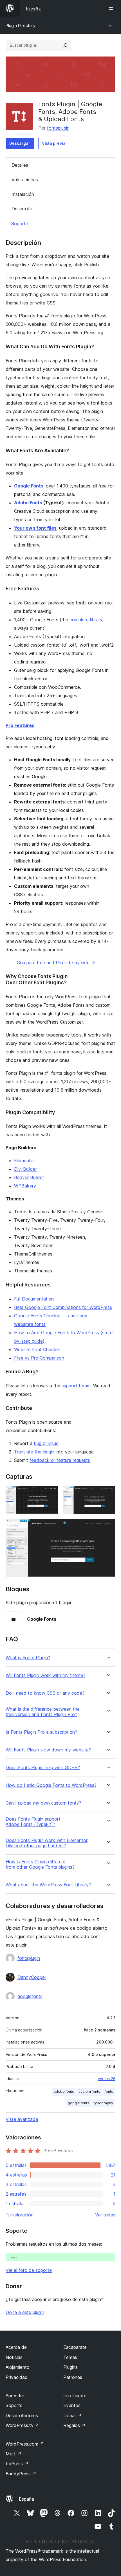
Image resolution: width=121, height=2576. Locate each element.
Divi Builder (25, 1169)
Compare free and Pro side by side (56, 963)
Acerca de (16, 2347)
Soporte (20, 223)
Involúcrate (75, 2396)
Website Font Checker (37, 1349)
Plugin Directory (21, 25)
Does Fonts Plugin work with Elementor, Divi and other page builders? (47, 1843)
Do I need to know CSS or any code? (45, 1693)
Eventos (72, 2405)
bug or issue (46, 1443)
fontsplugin (58, 128)
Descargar (20, 143)
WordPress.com (25, 2444)
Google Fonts (29, 486)
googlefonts (30, 1996)
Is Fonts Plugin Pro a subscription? (41, 1732)
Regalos (74, 2425)
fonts (109, 2091)
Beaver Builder (29, 1177)
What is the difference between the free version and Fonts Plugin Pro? (43, 1712)
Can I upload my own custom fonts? (43, 1803)
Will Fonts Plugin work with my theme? (45, 1675)
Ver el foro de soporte (29, 2270)
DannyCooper (32, 1977)
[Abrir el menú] (112, 8)
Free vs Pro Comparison (39, 1358)
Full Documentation (34, 1299)
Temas (70, 2357)
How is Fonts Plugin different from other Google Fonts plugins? (40, 1864)
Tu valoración (20, 2215)
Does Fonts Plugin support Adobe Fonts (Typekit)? (33, 1822)
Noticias (14, 2357)
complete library (86, 620)
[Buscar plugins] (65, 45)
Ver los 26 (107, 2079)
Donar (72, 2415)
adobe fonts (64, 2091)
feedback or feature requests (60, 1460)
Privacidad (17, 2377)
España (26, 2499)
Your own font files (35, 528)
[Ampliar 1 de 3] (51, 1494)
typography (103, 2103)
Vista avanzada (22, 2119)
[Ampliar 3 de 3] (108, 1526)
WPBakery (25, 1186)
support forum (76, 1386)
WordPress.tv (22, 2425)
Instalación (23, 194)
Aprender (15, 2396)
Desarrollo (22, 209)
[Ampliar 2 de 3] (108, 1494)
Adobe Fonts (28, 503)
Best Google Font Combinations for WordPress (63, 1307)
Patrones (73, 2377)
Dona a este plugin (25, 2312)
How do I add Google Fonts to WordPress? (51, 1785)
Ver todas (105, 2215)
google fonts (79, 2103)
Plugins (70, 2367)
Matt (14, 2454)
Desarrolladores (22, 2415)
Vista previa (54, 143)
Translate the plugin (34, 1452)
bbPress (17, 2464)
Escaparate (75, 2347)
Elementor (24, 1161)
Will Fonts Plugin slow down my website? (48, 1750)
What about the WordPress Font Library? (48, 1885)
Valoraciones (25, 180)
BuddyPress (21, 2474)
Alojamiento (18, 2367)
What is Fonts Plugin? (28, 1658)
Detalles (20, 165)
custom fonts (89, 2091)
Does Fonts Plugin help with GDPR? (43, 1768)
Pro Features (20, 725)
